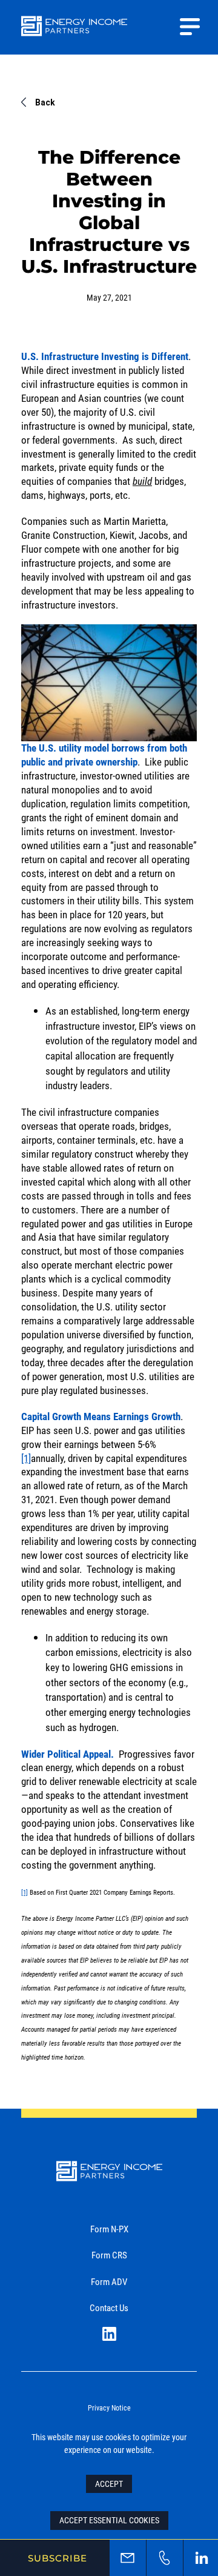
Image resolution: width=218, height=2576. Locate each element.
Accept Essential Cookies (109, 2520)
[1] (26, 1458)
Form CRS (109, 2255)
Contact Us (109, 2307)
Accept (109, 2484)
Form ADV (109, 2281)
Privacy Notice (109, 2407)
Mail (128, 2558)
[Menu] (190, 27)
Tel (165, 2558)
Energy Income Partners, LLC (74, 34)
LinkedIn (109, 2334)
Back (45, 102)
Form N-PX (109, 2229)
